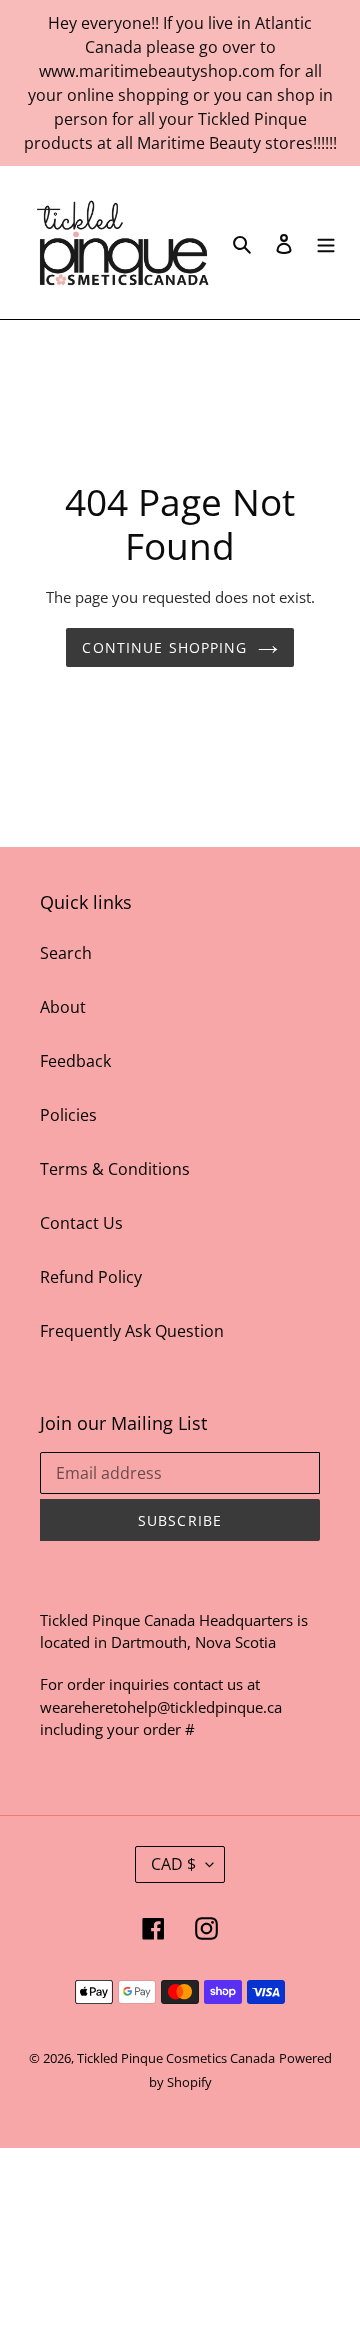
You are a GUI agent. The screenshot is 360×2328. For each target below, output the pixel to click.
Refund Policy (91, 1277)
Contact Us (81, 1223)
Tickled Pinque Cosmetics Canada (176, 2058)
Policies (68, 1115)
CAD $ (173, 1864)
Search (66, 953)
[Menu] (326, 242)
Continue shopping (164, 647)
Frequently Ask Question (132, 1331)
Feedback (75, 1061)
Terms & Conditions (115, 1169)
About (63, 1007)
